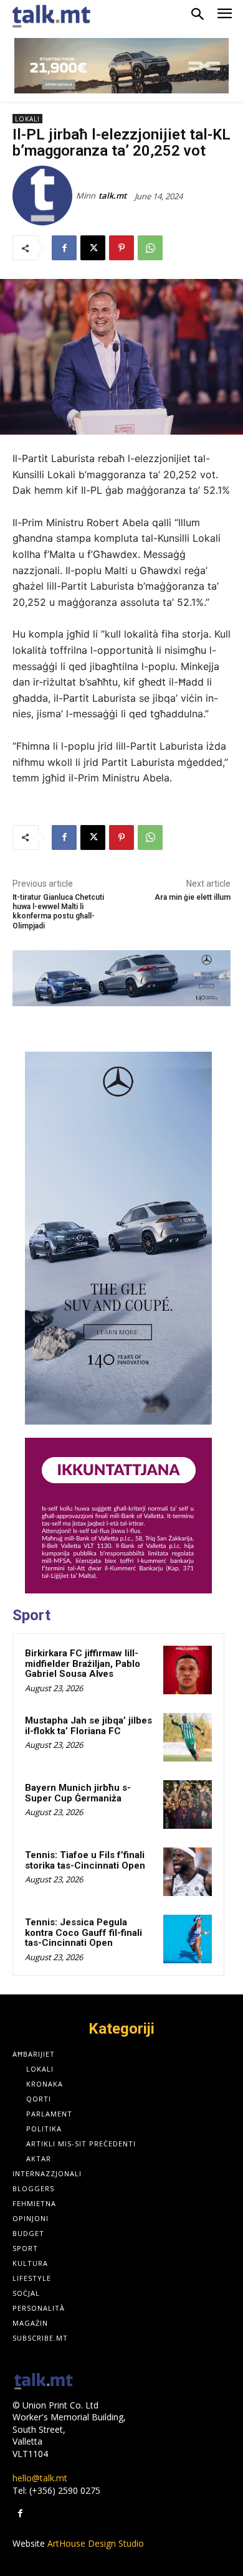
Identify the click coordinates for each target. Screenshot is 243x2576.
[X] (93, 248)
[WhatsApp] (150, 248)
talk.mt (112, 196)
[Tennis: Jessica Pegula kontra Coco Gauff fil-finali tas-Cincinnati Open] (188, 1939)
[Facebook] (64, 248)
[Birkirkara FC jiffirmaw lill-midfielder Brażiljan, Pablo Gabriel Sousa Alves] (188, 1670)
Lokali (27, 119)
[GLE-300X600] (118, 1238)
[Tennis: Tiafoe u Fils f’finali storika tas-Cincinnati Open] (188, 1872)
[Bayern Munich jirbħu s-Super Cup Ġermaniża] (188, 1805)
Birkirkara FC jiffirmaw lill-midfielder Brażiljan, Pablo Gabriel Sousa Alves (83, 1663)
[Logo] (44, 2382)
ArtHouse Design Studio (96, 2543)
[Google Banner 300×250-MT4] (118, 1516)
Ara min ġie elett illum (193, 897)
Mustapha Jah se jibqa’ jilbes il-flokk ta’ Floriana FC (88, 1726)
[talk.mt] (44, 196)
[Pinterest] (121, 248)
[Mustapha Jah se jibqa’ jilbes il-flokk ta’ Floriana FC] (188, 1737)
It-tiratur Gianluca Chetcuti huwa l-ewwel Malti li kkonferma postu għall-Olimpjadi (58, 912)
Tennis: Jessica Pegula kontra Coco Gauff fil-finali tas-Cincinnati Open (83, 1932)
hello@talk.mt (40, 2478)
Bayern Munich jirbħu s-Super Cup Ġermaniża (78, 1793)
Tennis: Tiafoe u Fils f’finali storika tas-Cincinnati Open (85, 1860)
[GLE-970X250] (121, 978)
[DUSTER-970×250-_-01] (121, 66)
